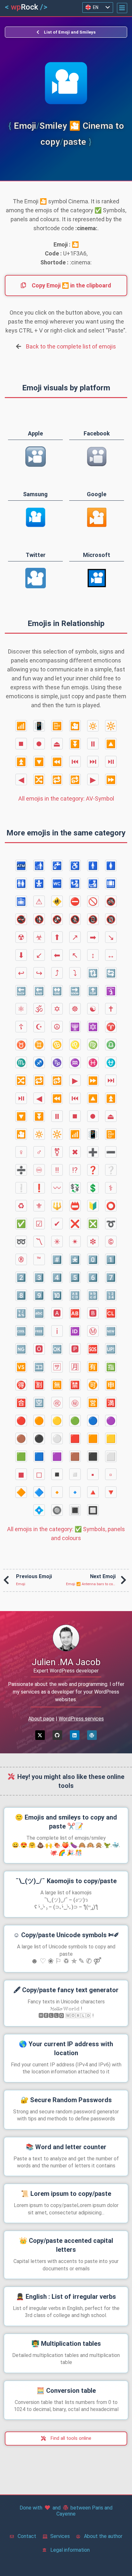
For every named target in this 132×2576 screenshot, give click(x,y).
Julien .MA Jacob (66, 1662)
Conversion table (66, 2391)
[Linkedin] (75, 1735)
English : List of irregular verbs (66, 2297)
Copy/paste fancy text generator (66, 1990)
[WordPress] (92, 1735)
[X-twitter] (40, 1735)
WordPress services (81, 1719)
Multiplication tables (66, 2344)
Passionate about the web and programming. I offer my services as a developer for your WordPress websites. (66, 1692)
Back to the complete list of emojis (71, 346)
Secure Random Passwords (66, 2100)
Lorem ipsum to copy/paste (66, 2194)
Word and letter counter (66, 2147)
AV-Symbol (66, 799)
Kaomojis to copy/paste (66, 1881)
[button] (122, 8)
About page (41, 1719)
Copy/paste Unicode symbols (66, 1935)
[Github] (57, 1735)
